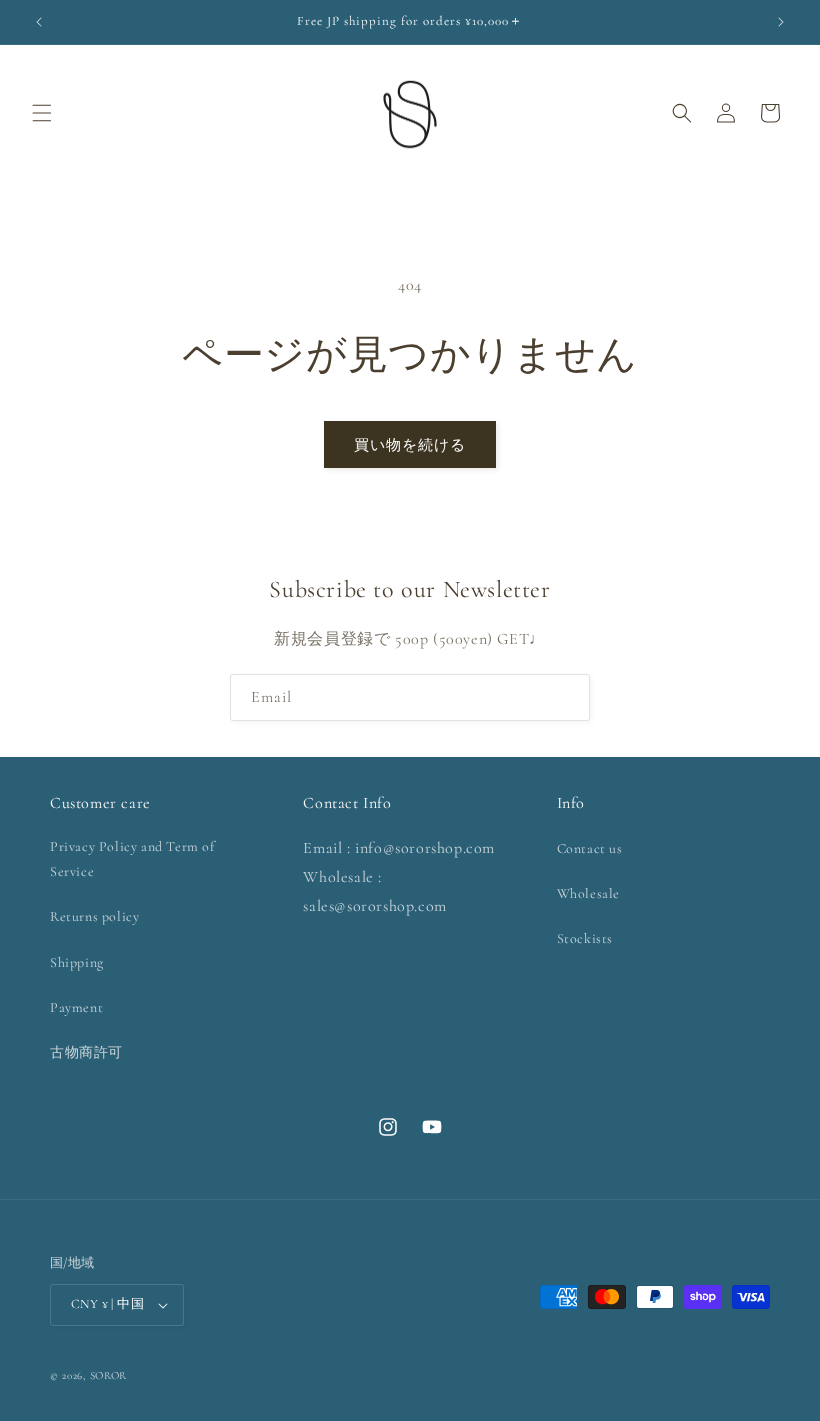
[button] (42, 113)
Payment (76, 1007)
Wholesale (588, 893)
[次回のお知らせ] (781, 22)
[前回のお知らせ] (39, 22)
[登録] (567, 697)
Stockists (585, 938)
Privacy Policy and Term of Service (132, 859)
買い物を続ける (410, 445)
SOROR (109, 1375)
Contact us (590, 848)
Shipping (77, 962)
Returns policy (94, 916)
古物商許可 (86, 1052)
